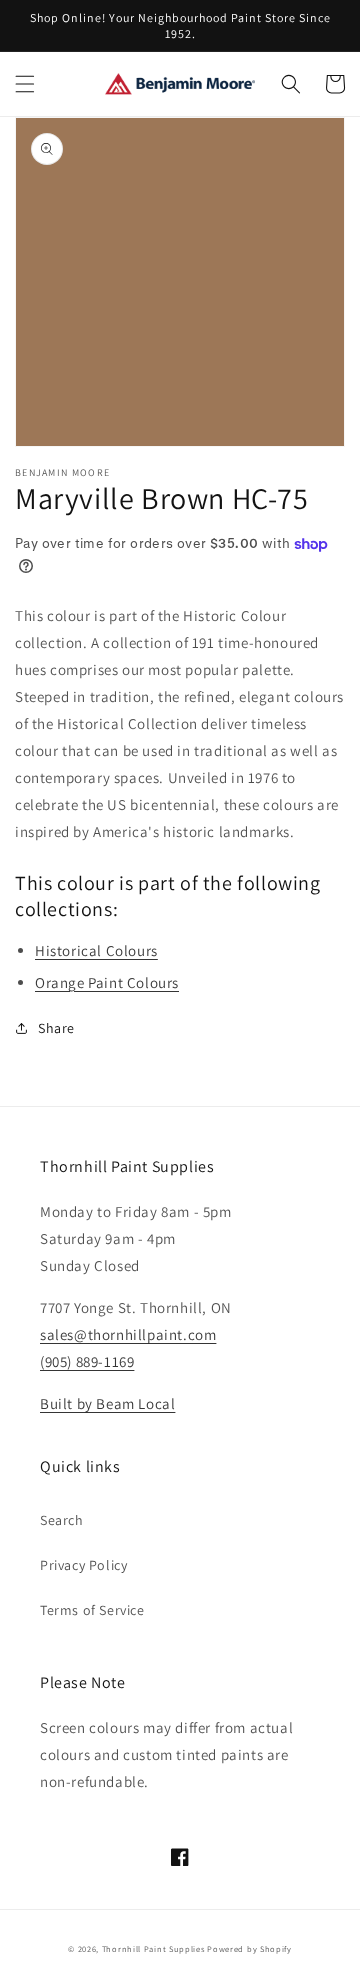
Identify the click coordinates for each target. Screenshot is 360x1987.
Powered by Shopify (249, 1948)
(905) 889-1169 (87, 1361)
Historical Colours (96, 950)
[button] (25, 84)
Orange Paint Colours (107, 982)
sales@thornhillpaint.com (128, 1334)
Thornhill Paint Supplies (153, 1948)
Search (62, 1520)
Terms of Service (92, 1610)
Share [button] (56, 1028)
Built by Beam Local (107, 1403)
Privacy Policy (83, 1565)
